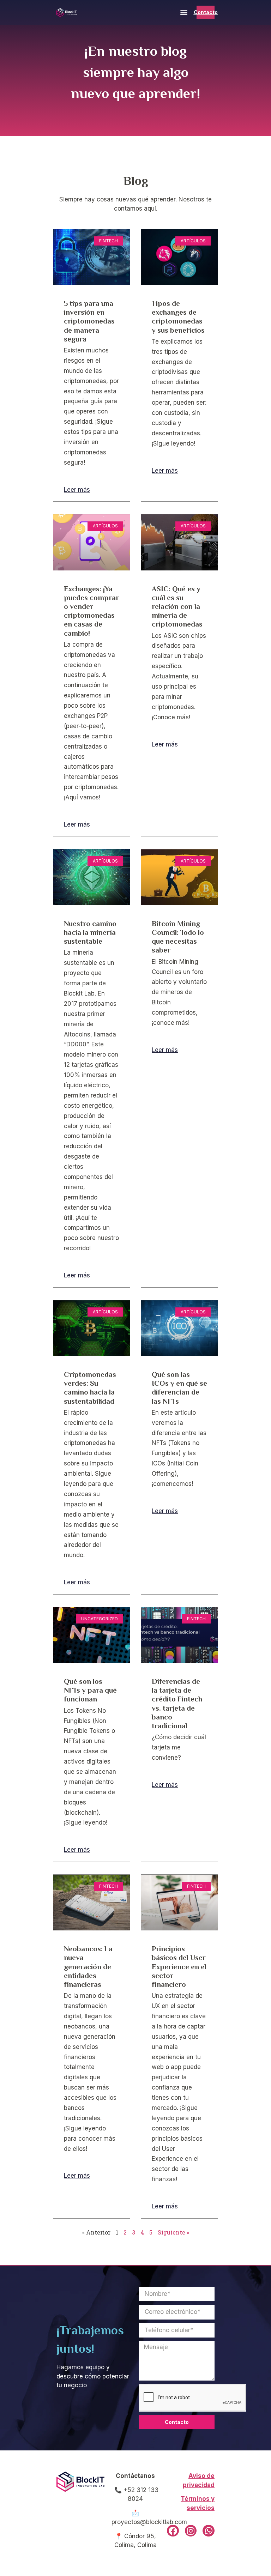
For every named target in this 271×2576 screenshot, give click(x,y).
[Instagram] (191, 2531)
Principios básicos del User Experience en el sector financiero (179, 1967)
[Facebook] (173, 2531)
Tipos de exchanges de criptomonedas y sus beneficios (178, 317)
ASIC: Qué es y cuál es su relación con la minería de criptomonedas (177, 607)
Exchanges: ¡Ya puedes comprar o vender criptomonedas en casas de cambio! (91, 611)
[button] (184, 13)
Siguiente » (173, 2232)
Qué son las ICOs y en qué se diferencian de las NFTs (179, 1388)
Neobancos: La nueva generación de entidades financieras (88, 1967)
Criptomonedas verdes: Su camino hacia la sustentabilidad (90, 1388)
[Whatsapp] (209, 2531)
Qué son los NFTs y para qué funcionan (90, 1690)
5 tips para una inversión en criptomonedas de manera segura (89, 321)
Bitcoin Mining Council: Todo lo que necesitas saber (178, 937)
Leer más (77, 490)
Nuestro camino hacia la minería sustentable (90, 932)
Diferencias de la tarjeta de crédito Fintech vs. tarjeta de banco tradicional (177, 1704)
